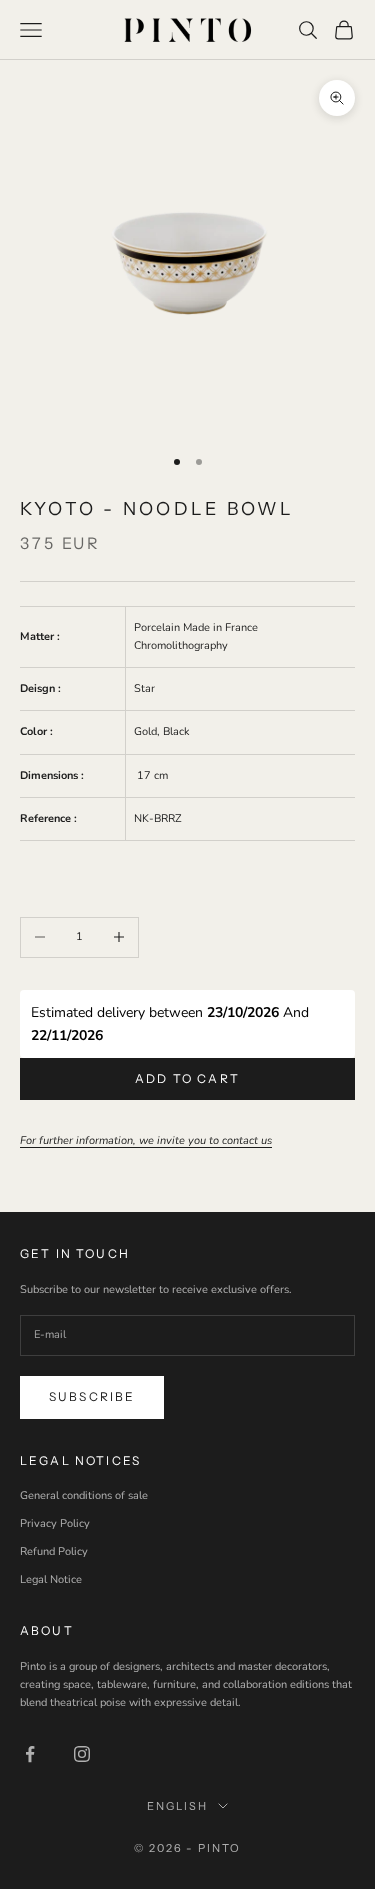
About (47, 1630)
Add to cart (187, 1078)
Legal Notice (51, 1579)
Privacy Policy (55, 1523)
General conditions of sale (84, 1495)
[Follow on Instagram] (82, 1754)
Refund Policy (54, 1551)
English (177, 1806)
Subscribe (92, 1396)
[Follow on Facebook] (30, 1754)
